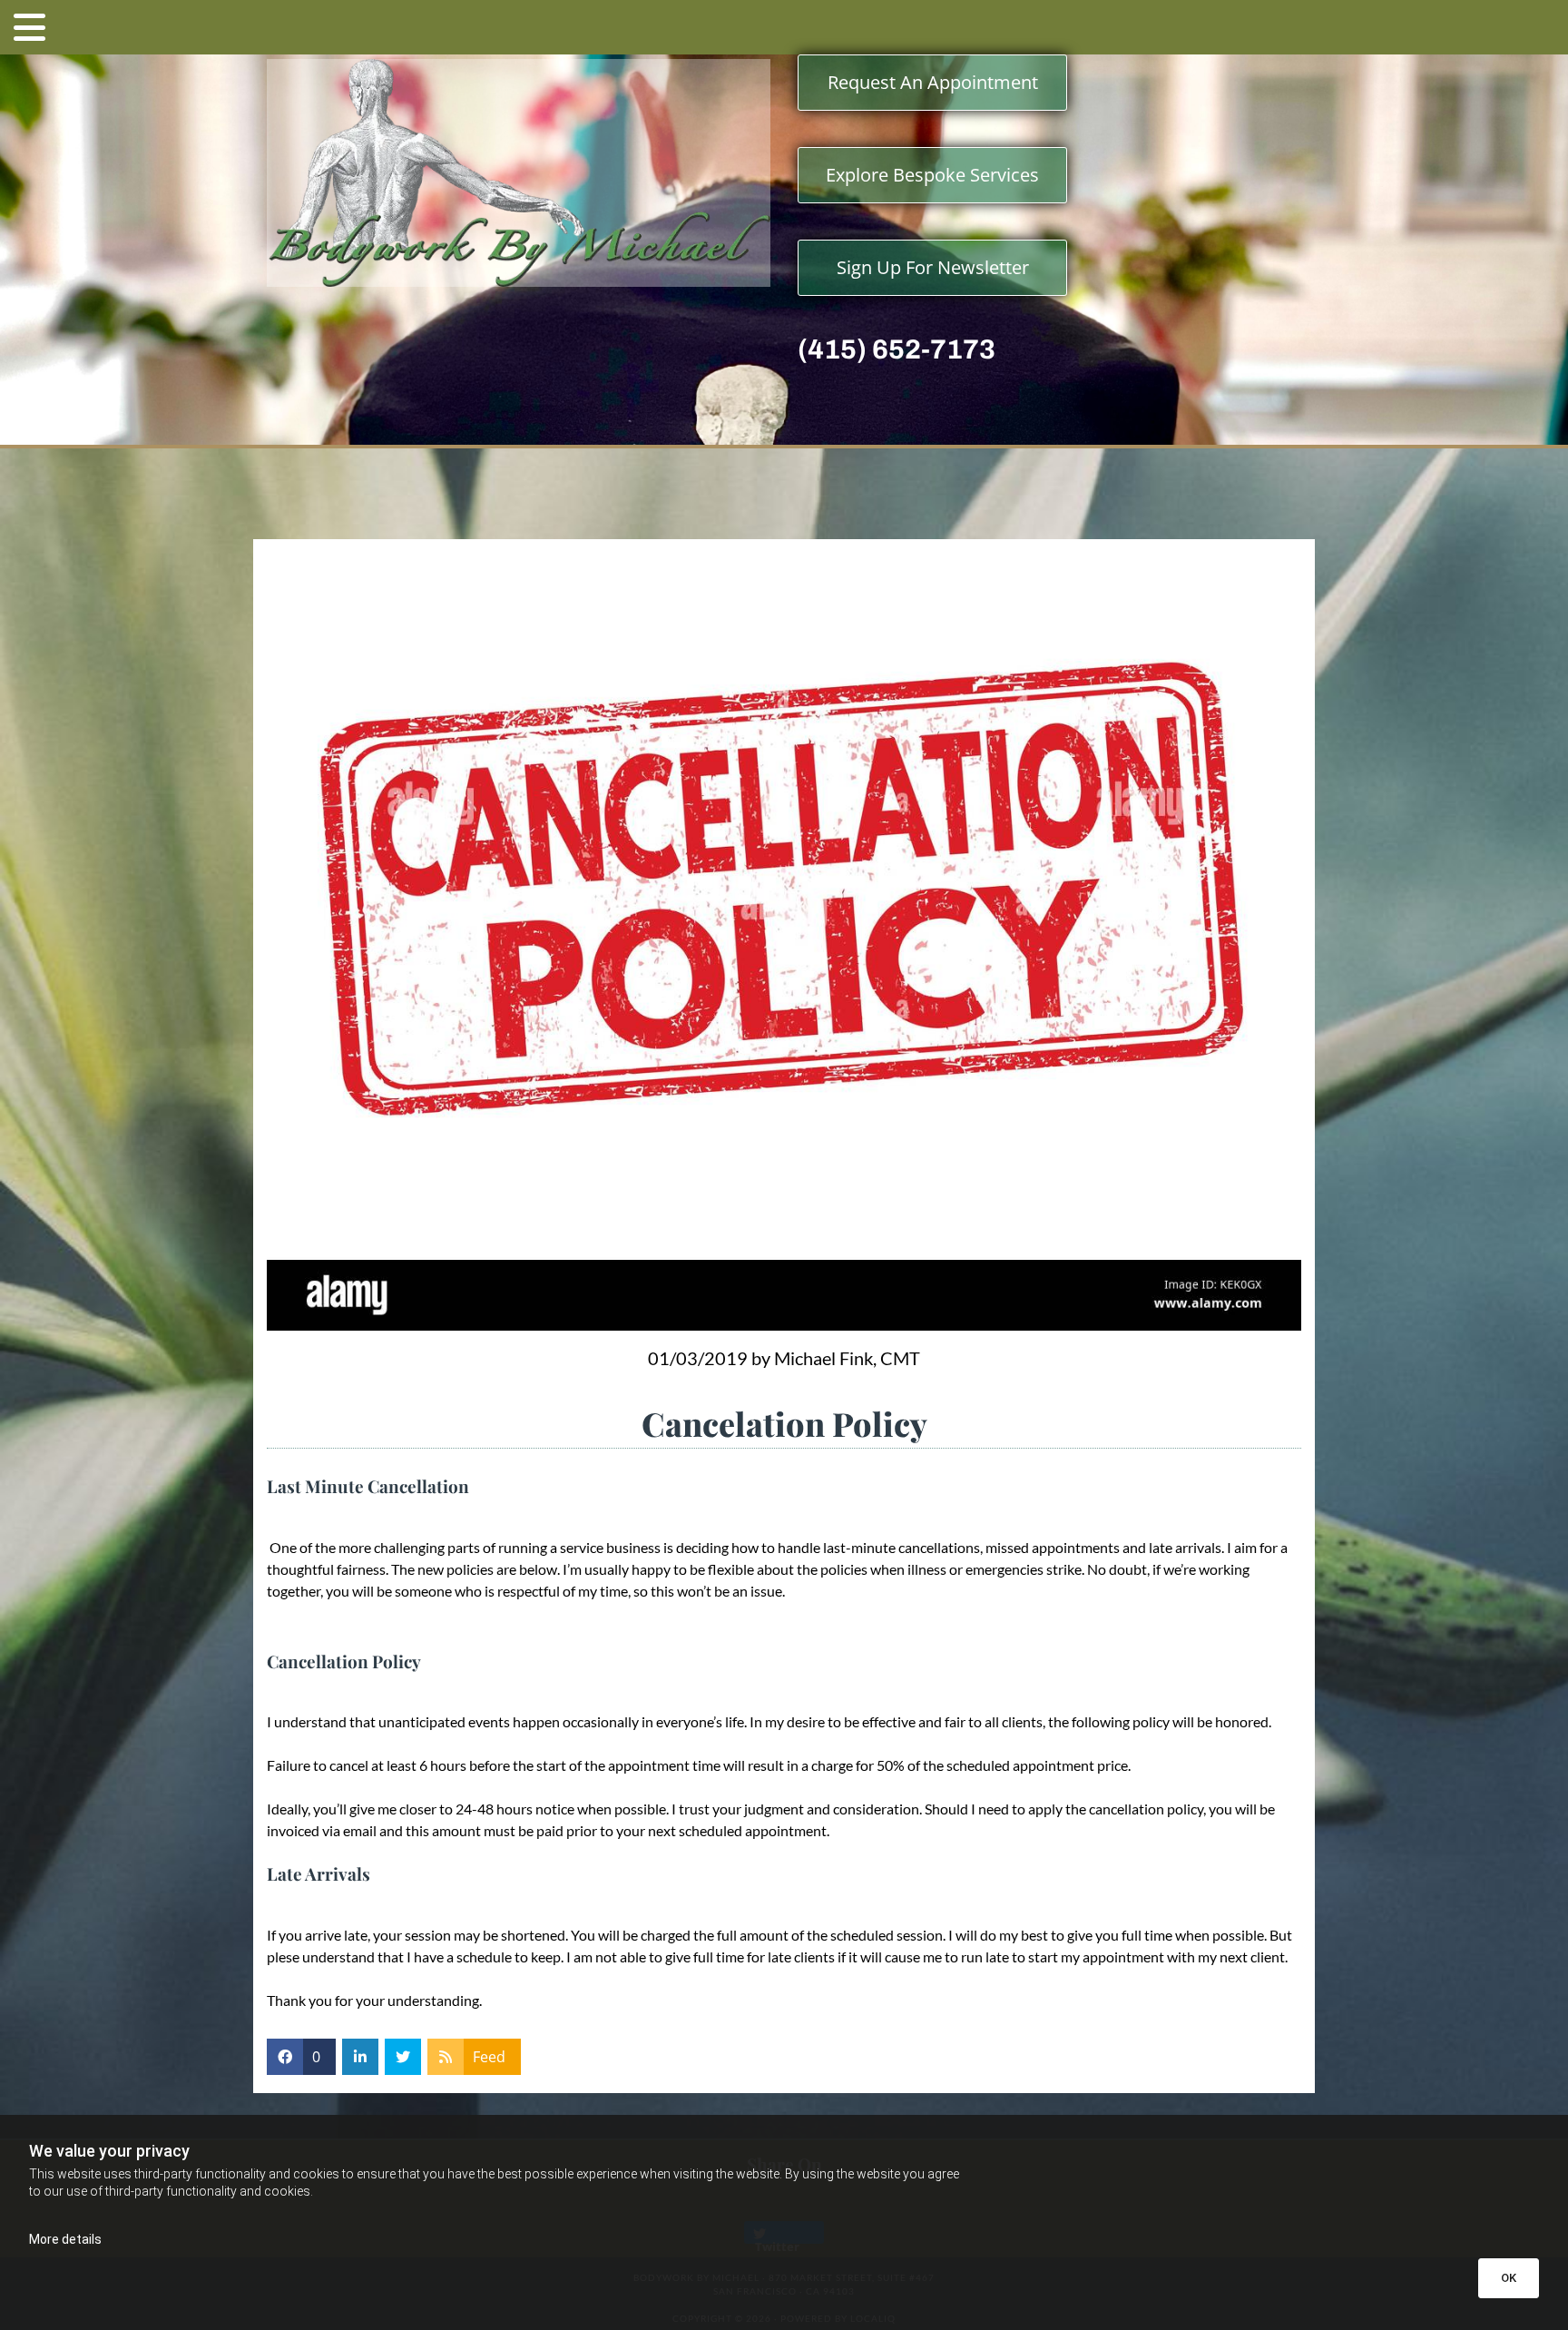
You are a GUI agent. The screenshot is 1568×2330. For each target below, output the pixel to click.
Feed (489, 2057)
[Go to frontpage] (519, 173)
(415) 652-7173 (897, 349)
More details (65, 2239)
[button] (784, 27)
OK (1509, 2278)
